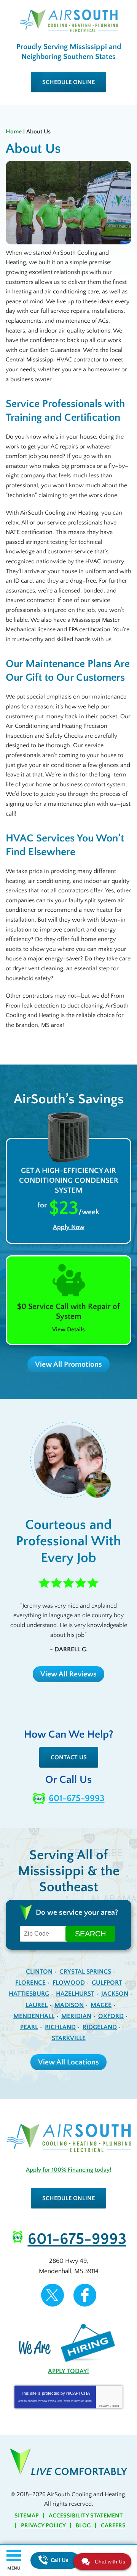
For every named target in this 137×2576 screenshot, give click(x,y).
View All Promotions (68, 1364)
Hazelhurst (75, 1994)
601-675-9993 (77, 1798)
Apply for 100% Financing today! (68, 2170)
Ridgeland (100, 2027)
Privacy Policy (47, 2401)
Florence (30, 1983)
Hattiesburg (29, 1994)
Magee (101, 2005)
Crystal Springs (85, 1972)
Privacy (104, 2406)
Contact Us (69, 1757)
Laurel (37, 2005)
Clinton (39, 1972)
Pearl (29, 2027)
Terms (115, 2406)
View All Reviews (68, 1674)
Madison (69, 2005)
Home (14, 131)
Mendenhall (34, 2016)
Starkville (69, 2038)
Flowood (69, 1983)
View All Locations (68, 2062)
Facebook (85, 2295)
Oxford (111, 2016)
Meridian (76, 2016)
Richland (60, 2027)
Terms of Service (73, 2401)
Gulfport (107, 1983)
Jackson (115, 1994)
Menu (14, 2568)
